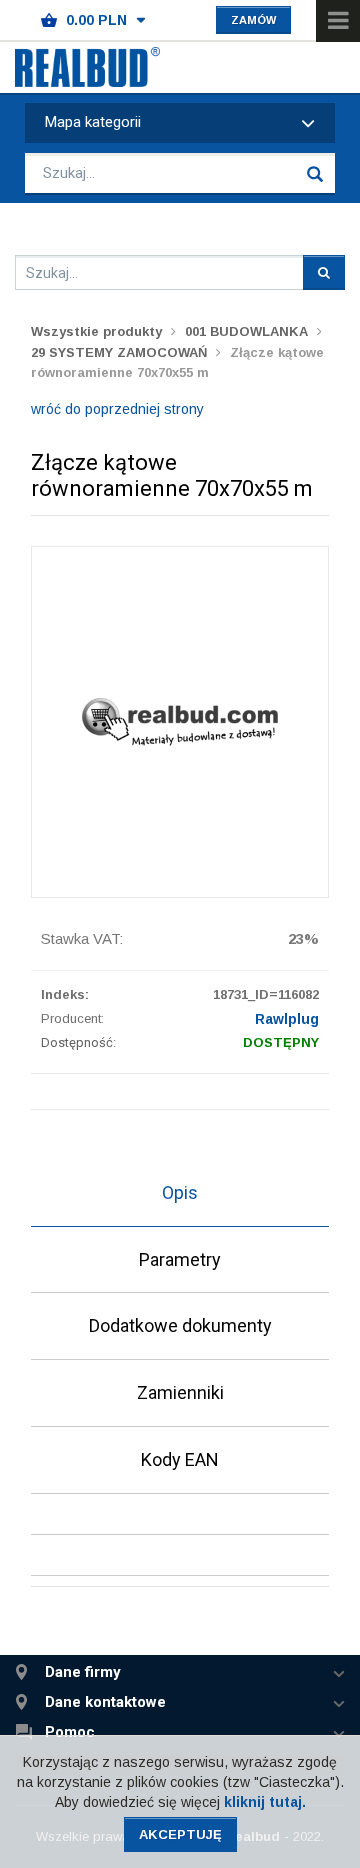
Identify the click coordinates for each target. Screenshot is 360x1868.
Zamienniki (180, 1392)
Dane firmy (83, 1672)
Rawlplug (287, 1019)
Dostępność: (78, 1042)
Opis (180, 1192)
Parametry (180, 1259)
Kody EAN (180, 1459)
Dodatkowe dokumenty (180, 1325)
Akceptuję (180, 1834)
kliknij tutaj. (265, 1802)
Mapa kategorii (93, 122)
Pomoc (70, 1732)
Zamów (253, 20)
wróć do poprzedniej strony (117, 409)
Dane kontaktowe (105, 1702)
